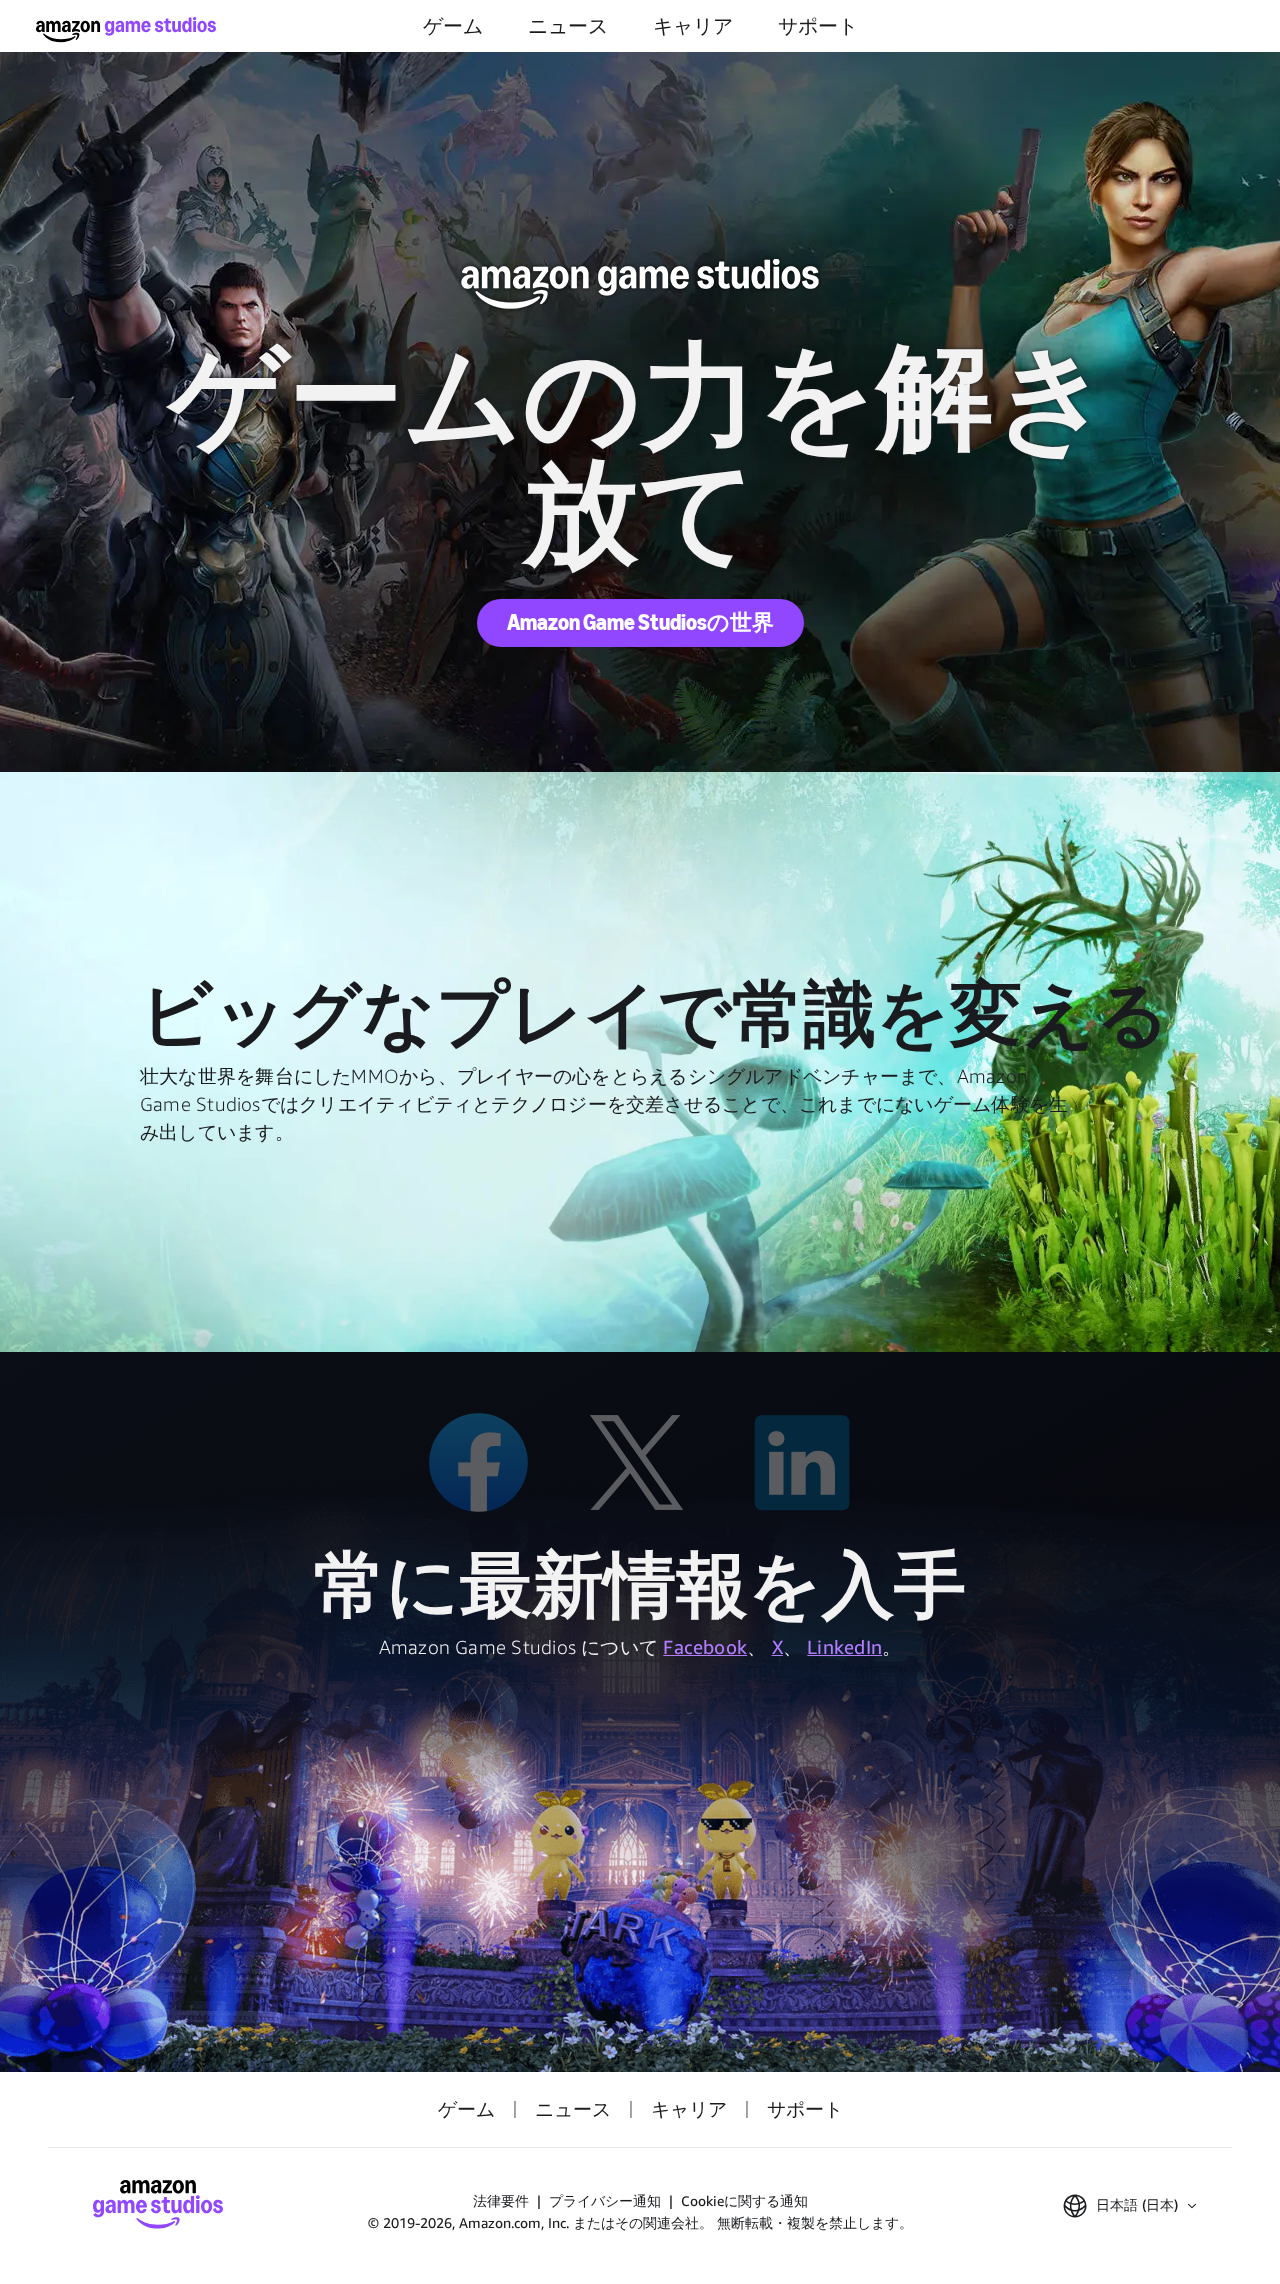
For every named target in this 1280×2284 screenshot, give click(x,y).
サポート (818, 26)
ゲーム (453, 26)
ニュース (568, 26)
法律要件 (501, 2200)
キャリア (693, 26)
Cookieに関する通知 (744, 2200)
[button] (1129, 2206)
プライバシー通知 (605, 2200)
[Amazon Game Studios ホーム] (126, 29)
